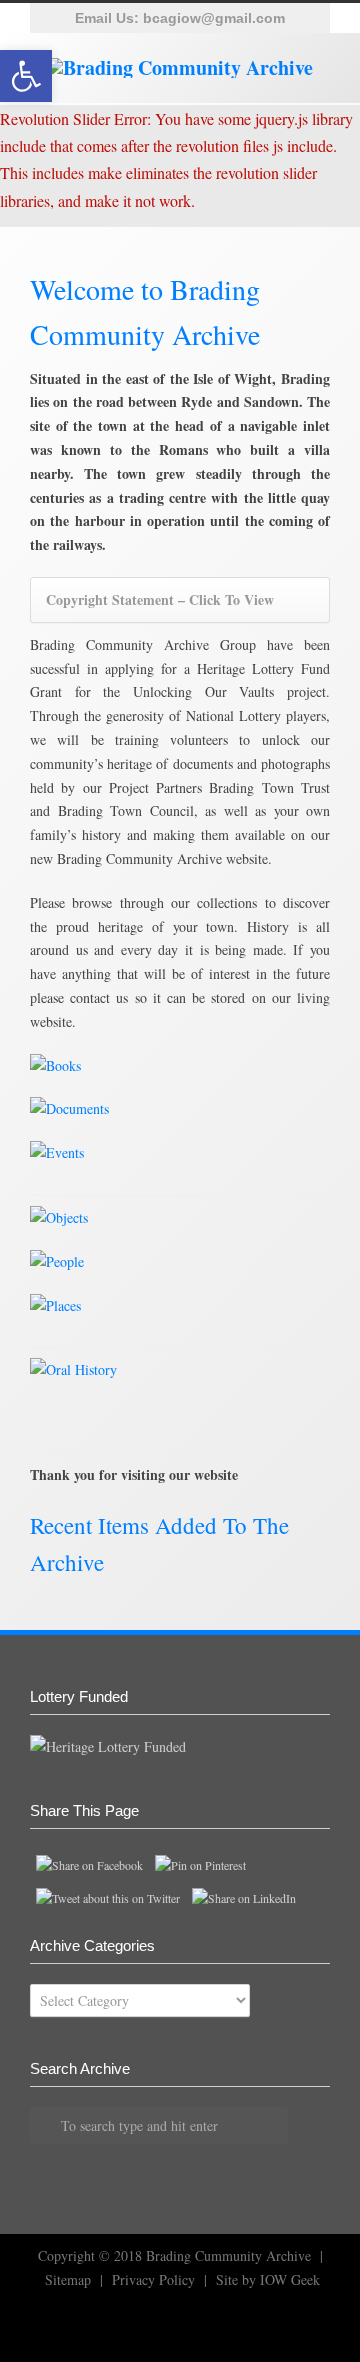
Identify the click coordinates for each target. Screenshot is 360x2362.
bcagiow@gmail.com (214, 18)
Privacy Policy (153, 2279)
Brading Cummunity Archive (228, 2255)
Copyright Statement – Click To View (160, 599)
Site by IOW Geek (268, 2279)
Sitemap (68, 2279)
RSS (80, 2322)
